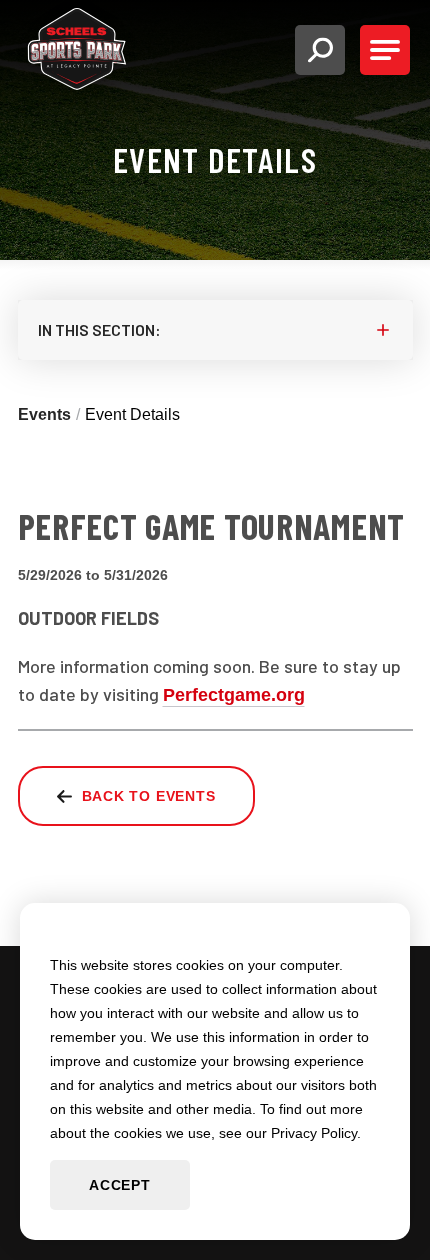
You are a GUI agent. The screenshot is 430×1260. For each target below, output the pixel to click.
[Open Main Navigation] (385, 50)
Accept (120, 1185)
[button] (320, 50)
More (215, 330)
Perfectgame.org (234, 695)
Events (44, 414)
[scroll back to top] (8, 1247)
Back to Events (149, 796)
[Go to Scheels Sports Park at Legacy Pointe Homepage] (77, 50)
